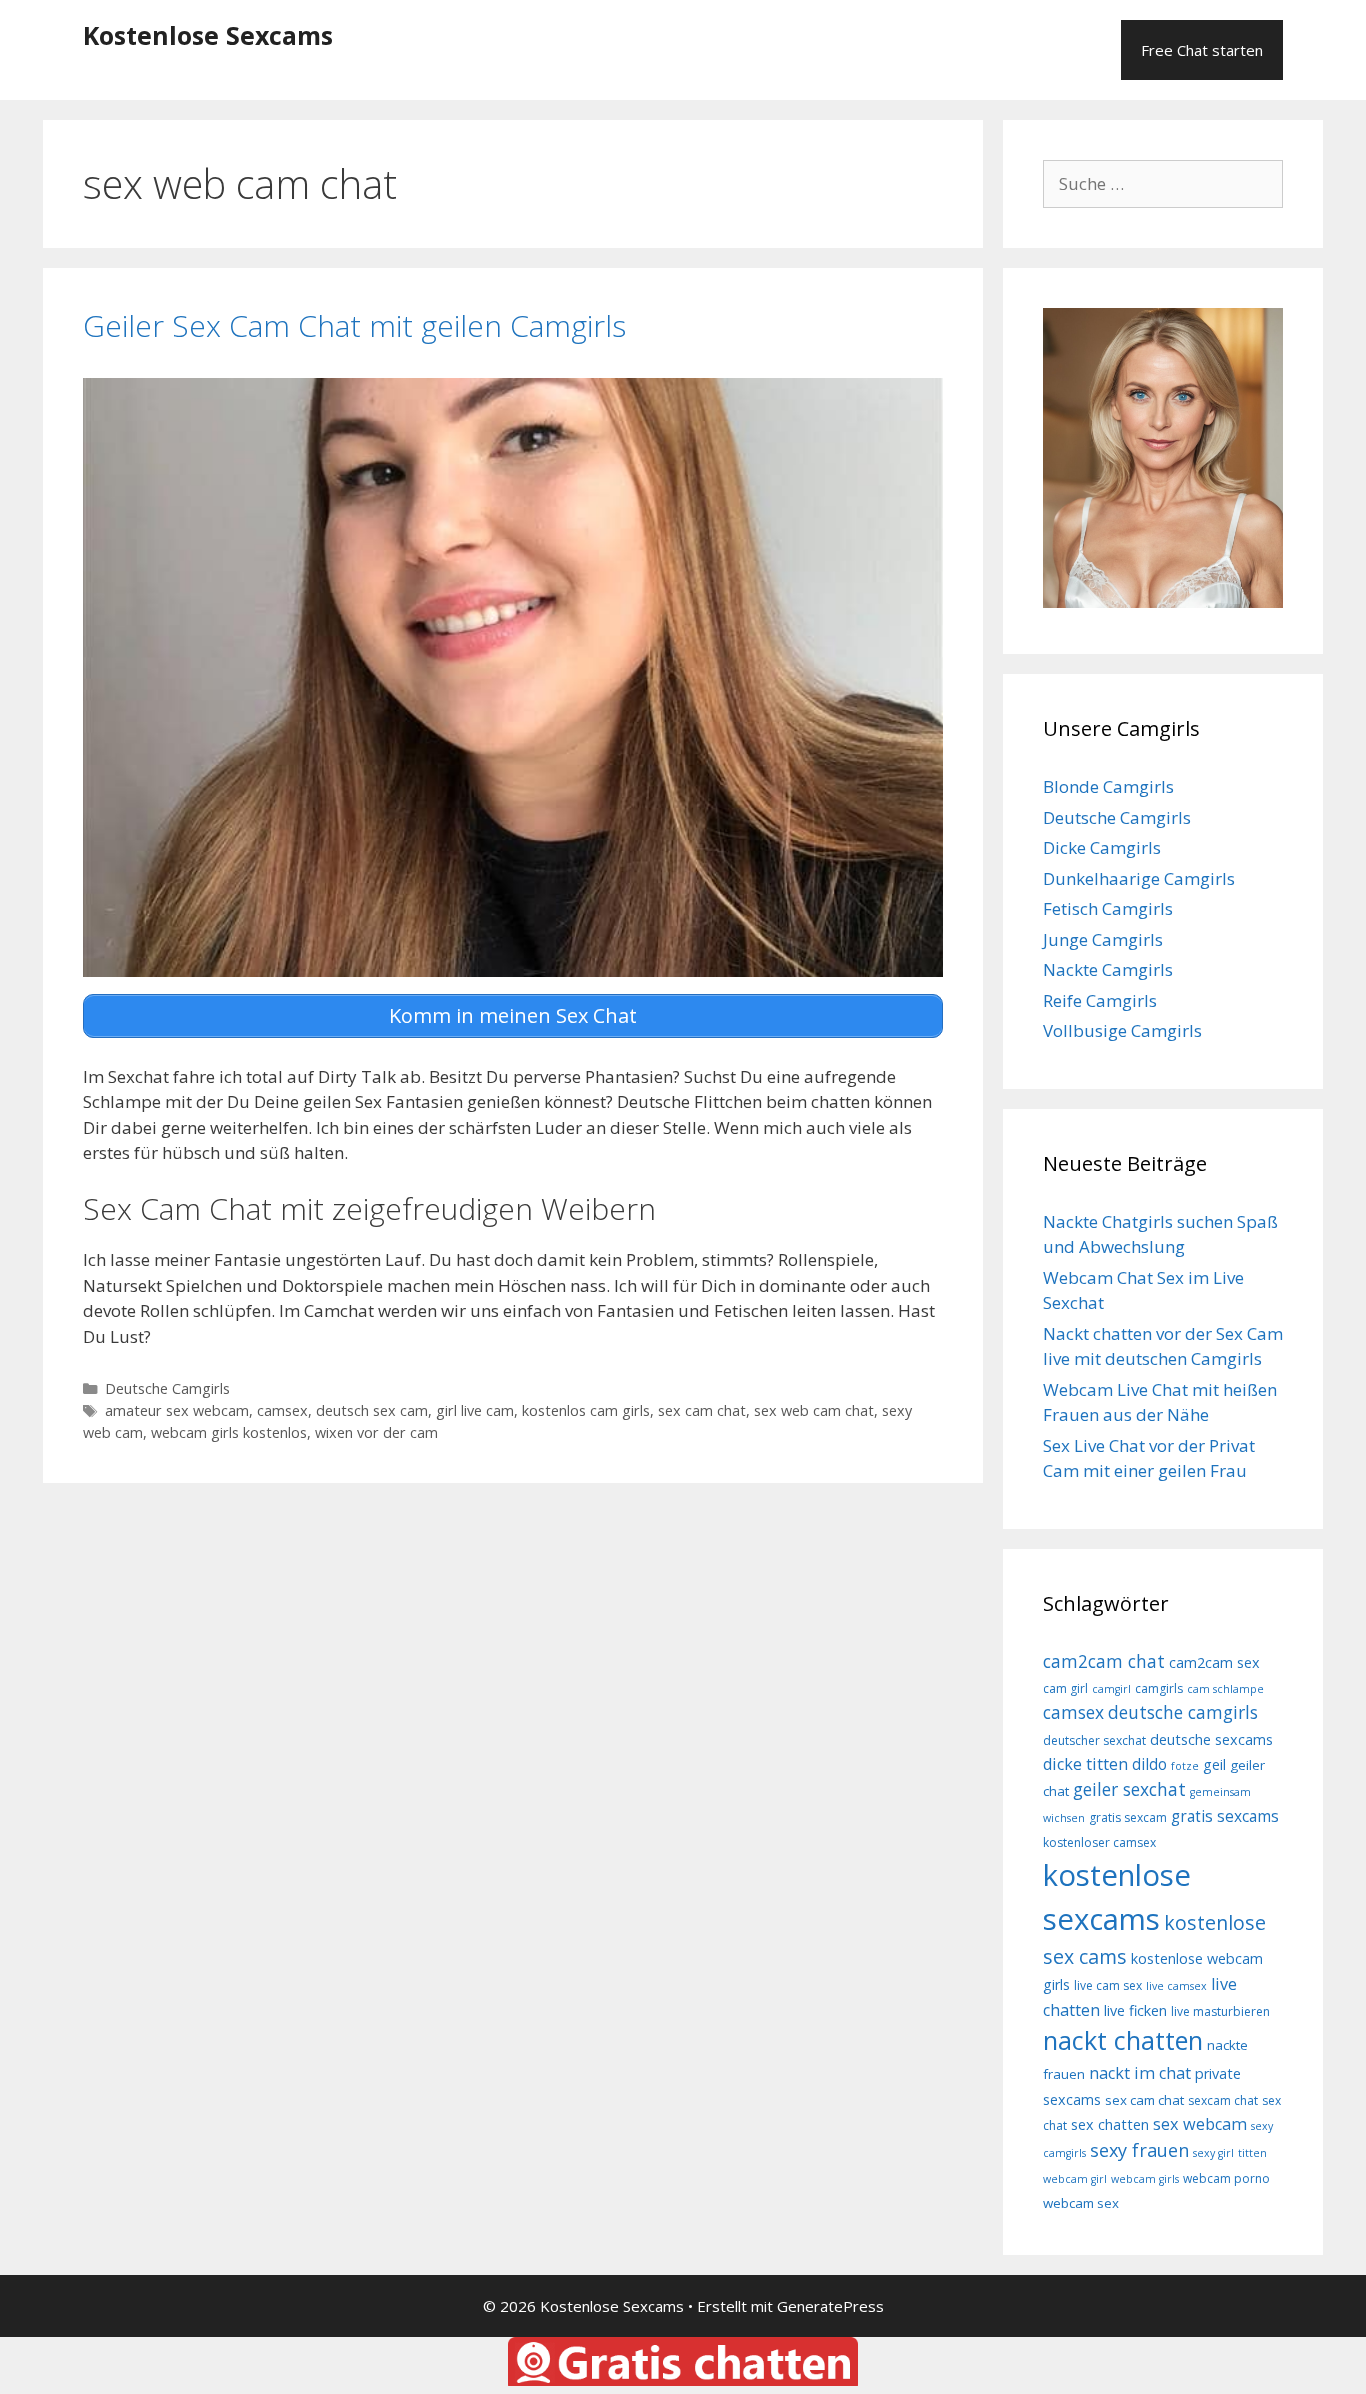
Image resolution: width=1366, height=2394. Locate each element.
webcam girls (1145, 2179)
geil (1214, 1764)
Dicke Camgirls (1102, 847)
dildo (1149, 1764)
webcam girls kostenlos (229, 1432)
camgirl (1111, 1689)
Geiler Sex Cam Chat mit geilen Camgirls (354, 325)
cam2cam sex (1214, 1662)
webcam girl (1075, 2179)
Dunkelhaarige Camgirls (1139, 878)
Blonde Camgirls (1108, 786)
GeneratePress (830, 2306)
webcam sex (1081, 2203)
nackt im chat (1140, 2073)
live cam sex (1108, 1985)
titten (1252, 2153)
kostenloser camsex (1099, 1842)
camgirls (1159, 1688)
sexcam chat (1223, 2100)
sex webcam (1200, 2124)
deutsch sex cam (372, 1410)
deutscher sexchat (1094, 1740)
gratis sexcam (1128, 1817)
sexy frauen (1139, 2150)
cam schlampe (1225, 1689)
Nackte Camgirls (1108, 969)
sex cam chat (702, 1410)
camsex (282, 1410)
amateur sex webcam (177, 1410)
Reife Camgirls (1100, 1000)
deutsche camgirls (1183, 1712)
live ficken (1135, 2010)
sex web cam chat (814, 1410)
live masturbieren (1220, 2011)
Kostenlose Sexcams (208, 35)
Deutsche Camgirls (167, 1388)
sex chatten (1110, 2124)
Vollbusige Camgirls (1122, 1030)
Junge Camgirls (1103, 939)
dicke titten (1085, 1764)
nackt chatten (1123, 2040)
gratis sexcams (1225, 1816)
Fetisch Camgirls (1108, 908)
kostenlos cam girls (586, 1410)
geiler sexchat (1129, 1789)
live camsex (1176, 1986)
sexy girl (1213, 2153)
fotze (1185, 1766)
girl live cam (475, 1410)
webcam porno (1226, 2178)
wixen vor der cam (376, 1432)
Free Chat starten (1202, 50)
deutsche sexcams (1211, 1739)
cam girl (1065, 1688)
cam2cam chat (1104, 1661)
